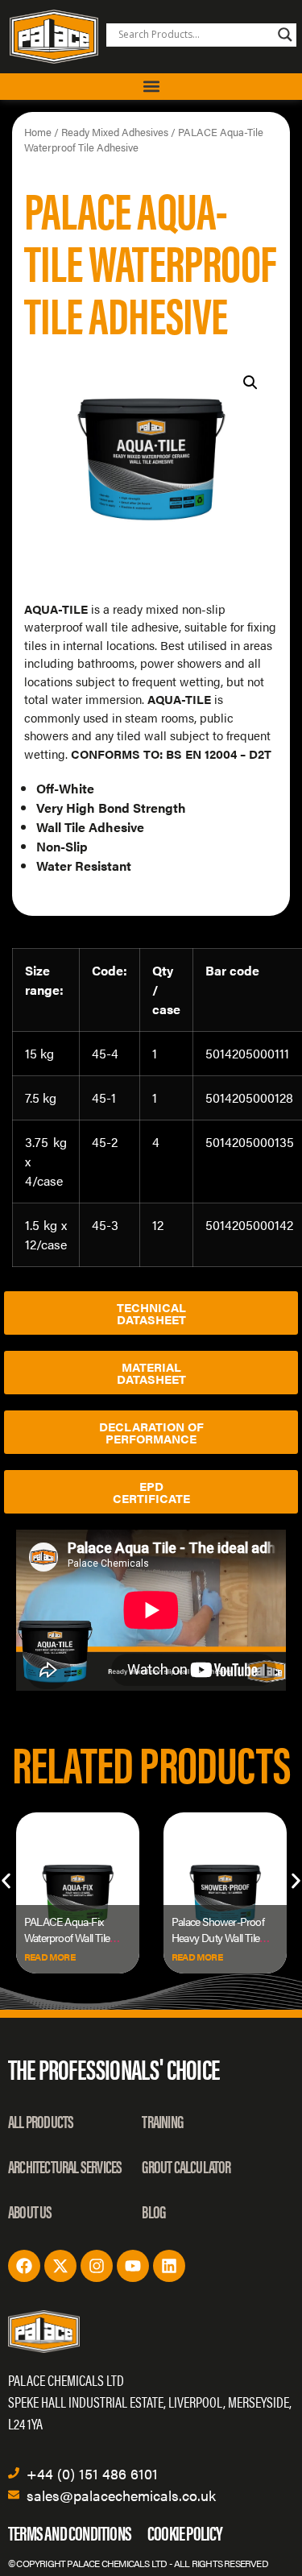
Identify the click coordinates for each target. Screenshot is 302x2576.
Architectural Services (65, 2166)
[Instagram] (97, 2266)
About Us (30, 2211)
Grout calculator (186, 2166)
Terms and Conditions (70, 2532)
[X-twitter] (60, 2266)
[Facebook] (24, 2266)
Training (162, 2120)
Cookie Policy (185, 2532)
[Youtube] (133, 2266)
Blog (153, 2211)
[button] (151, 87)
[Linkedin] (169, 2266)
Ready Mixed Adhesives (115, 132)
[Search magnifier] (285, 35)
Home (38, 132)
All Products (41, 2120)
